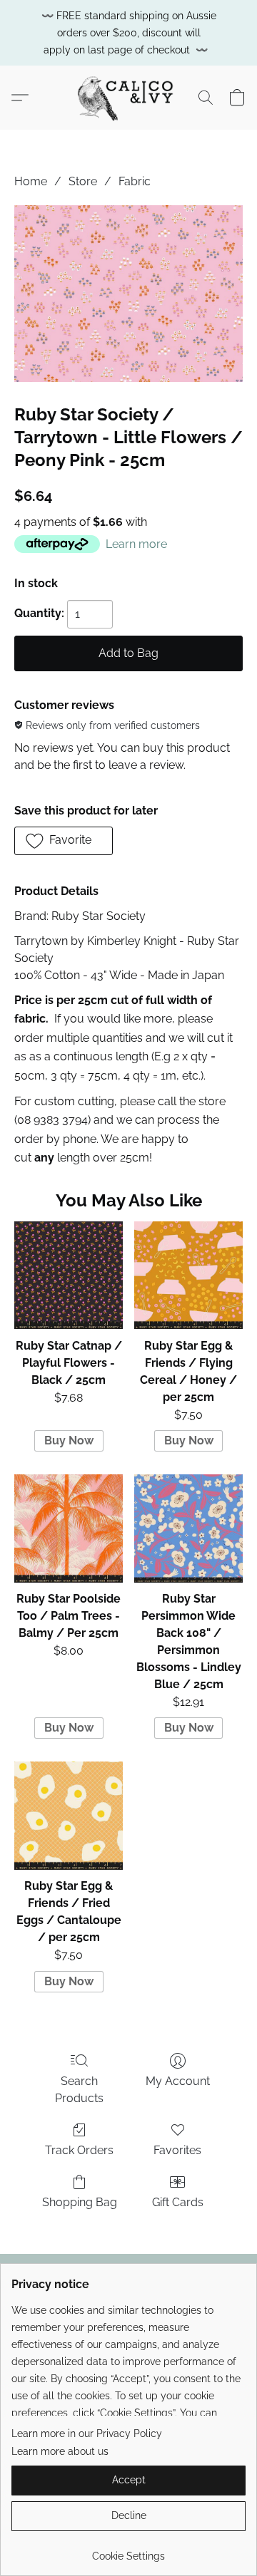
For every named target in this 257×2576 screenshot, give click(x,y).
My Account (178, 2081)
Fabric (135, 181)
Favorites (177, 2150)
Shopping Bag (80, 2202)
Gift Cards (178, 2202)
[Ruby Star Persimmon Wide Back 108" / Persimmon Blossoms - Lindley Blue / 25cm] (188, 1528)
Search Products (79, 2090)
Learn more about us (60, 2451)
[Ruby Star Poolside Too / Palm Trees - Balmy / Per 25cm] (69, 1528)
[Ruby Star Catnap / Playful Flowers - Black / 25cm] (69, 1276)
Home (31, 181)
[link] (128, 2551)
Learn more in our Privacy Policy (87, 2433)
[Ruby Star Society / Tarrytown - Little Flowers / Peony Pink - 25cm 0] (128, 294)
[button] (128, 98)
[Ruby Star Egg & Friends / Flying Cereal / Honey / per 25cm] (188, 1276)
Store (83, 181)
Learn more (136, 544)
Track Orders (79, 2150)
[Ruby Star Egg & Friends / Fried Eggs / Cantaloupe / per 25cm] (69, 1816)
